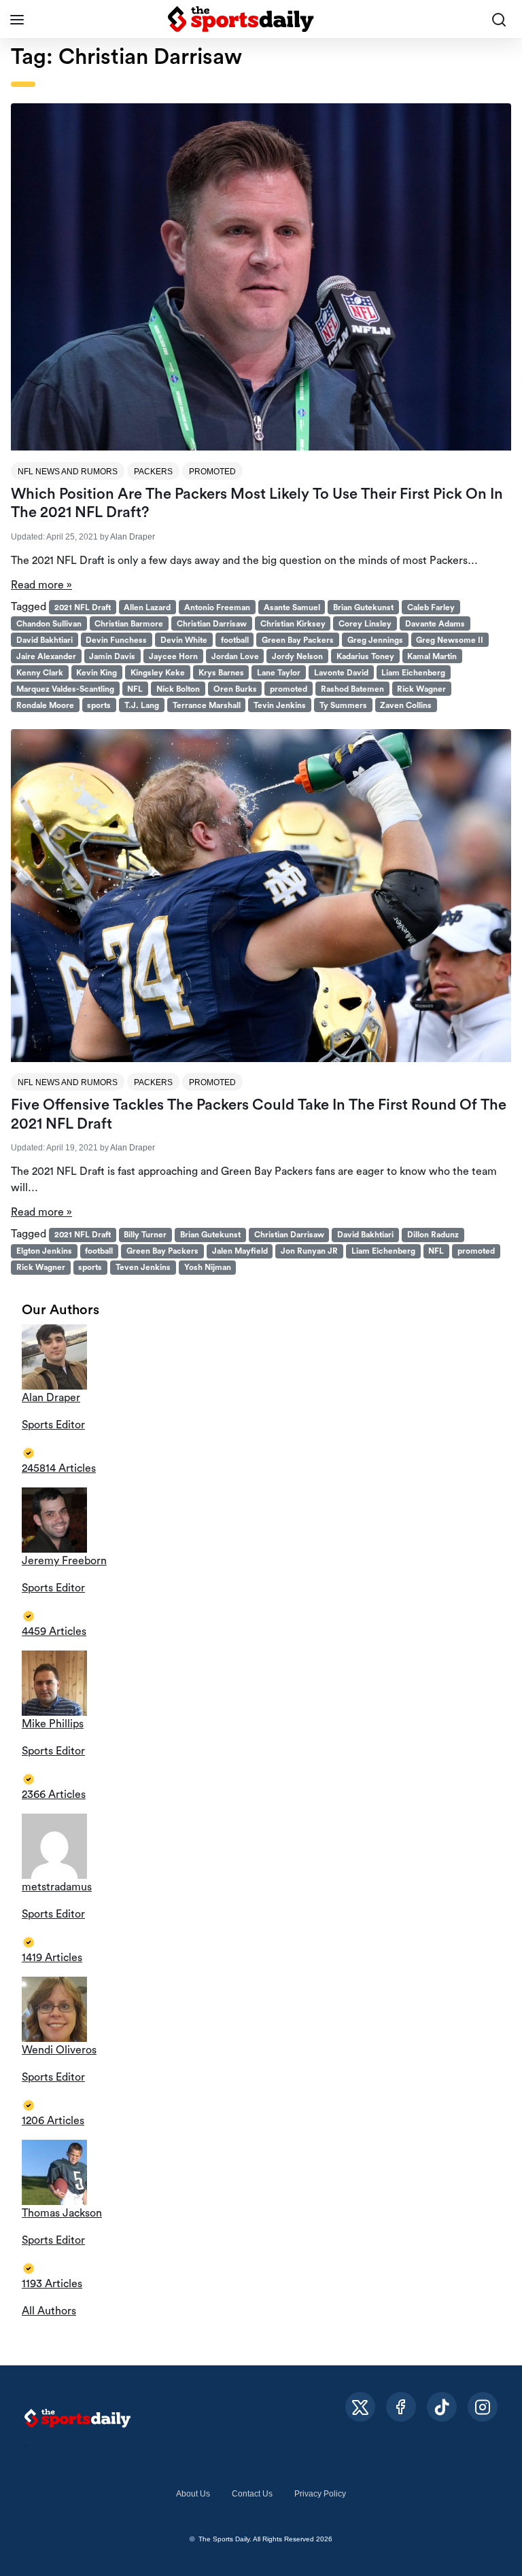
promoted (289, 689)
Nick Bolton (178, 689)
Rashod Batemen (352, 689)
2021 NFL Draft (83, 607)
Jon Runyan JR (309, 1251)
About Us (193, 2494)
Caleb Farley (431, 607)
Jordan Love (235, 656)
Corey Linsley (365, 624)
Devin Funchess (116, 640)
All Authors (49, 2311)
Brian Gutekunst (363, 607)
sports (99, 705)
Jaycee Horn (173, 656)
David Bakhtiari (45, 640)
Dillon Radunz (433, 1235)
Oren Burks (235, 689)
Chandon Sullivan (49, 624)
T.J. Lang (142, 705)
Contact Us (252, 2494)
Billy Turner (145, 1235)
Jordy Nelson (297, 656)
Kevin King (97, 673)
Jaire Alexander (46, 656)
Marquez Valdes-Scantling (65, 689)
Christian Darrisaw (212, 624)
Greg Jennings (375, 640)
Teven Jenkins (143, 1267)
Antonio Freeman (217, 607)
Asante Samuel (292, 607)
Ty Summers (343, 705)
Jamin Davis (112, 656)
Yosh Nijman (208, 1267)
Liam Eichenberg (413, 673)
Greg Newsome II (450, 640)
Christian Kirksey (293, 624)
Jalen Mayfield (240, 1251)
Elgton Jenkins (44, 1251)
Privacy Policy (320, 2494)
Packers (153, 472)
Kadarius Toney (365, 656)
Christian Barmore (129, 624)
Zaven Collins (406, 705)
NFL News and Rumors (68, 472)
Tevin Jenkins (280, 705)
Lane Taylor (279, 673)
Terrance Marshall (207, 705)
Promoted (212, 472)
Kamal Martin (432, 656)
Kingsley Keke (158, 673)
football (235, 640)
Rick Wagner (421, 689)
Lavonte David (341, 673)
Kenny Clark (40, 673)
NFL (135, 689)
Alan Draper (133, 537)
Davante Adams (435, 624)
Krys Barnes (221, 673)
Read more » (41, 585)
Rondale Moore (45, 705)
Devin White (184, 640)
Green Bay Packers (298, 640)
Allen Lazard (147, 607)
